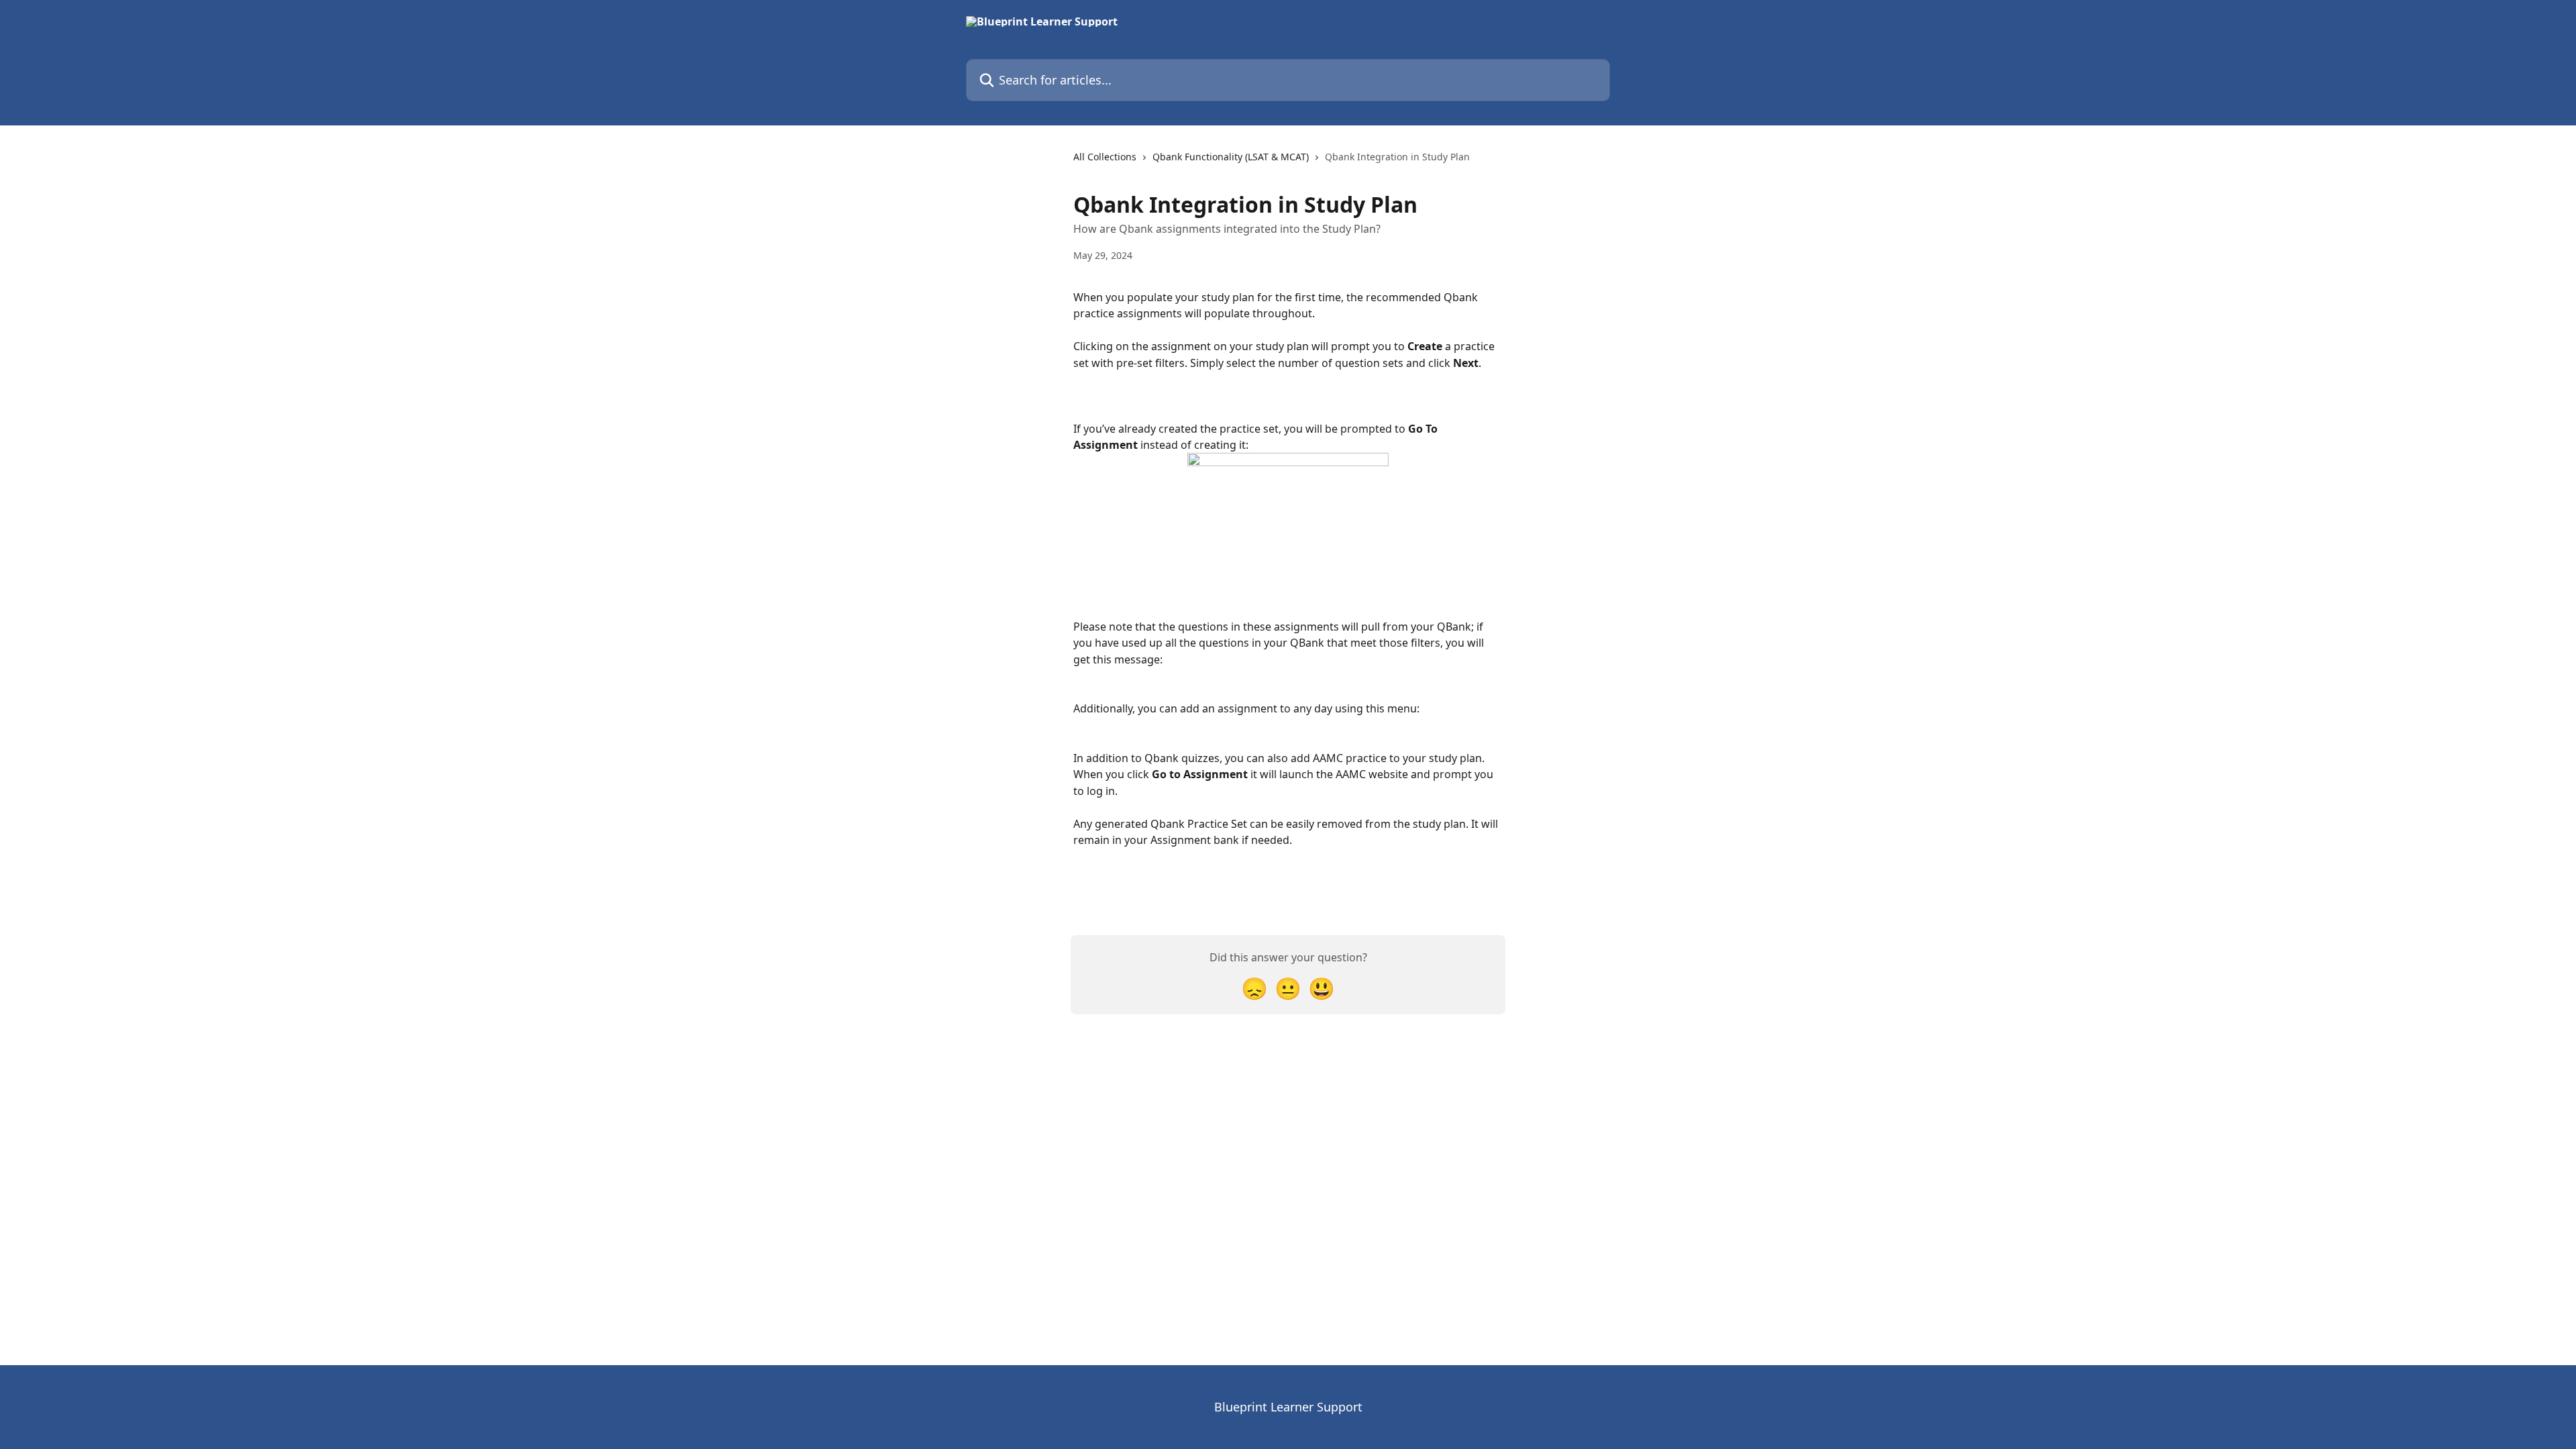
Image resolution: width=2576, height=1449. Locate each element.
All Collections (1105, 157)
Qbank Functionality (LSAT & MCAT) (1231, 157)
